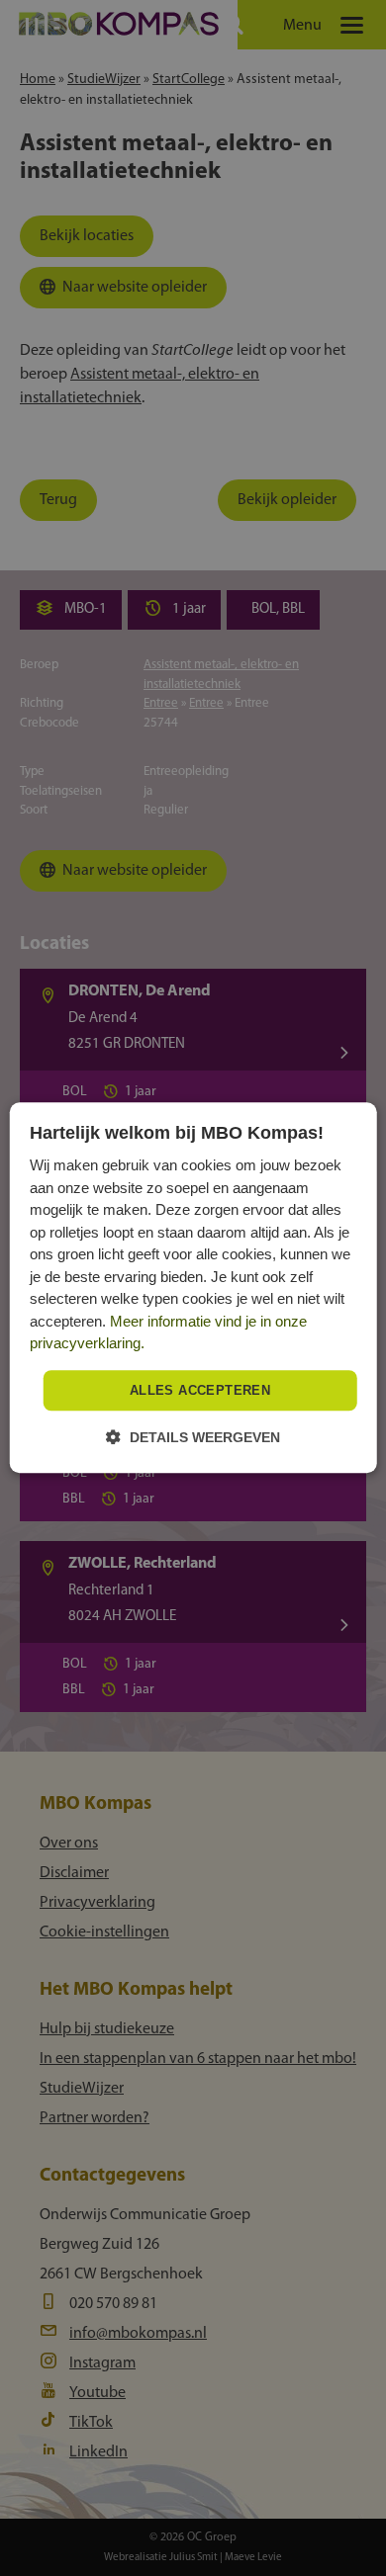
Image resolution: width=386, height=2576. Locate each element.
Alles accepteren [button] (200, 1390)
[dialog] (193, 1288)
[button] (193, 1438)
